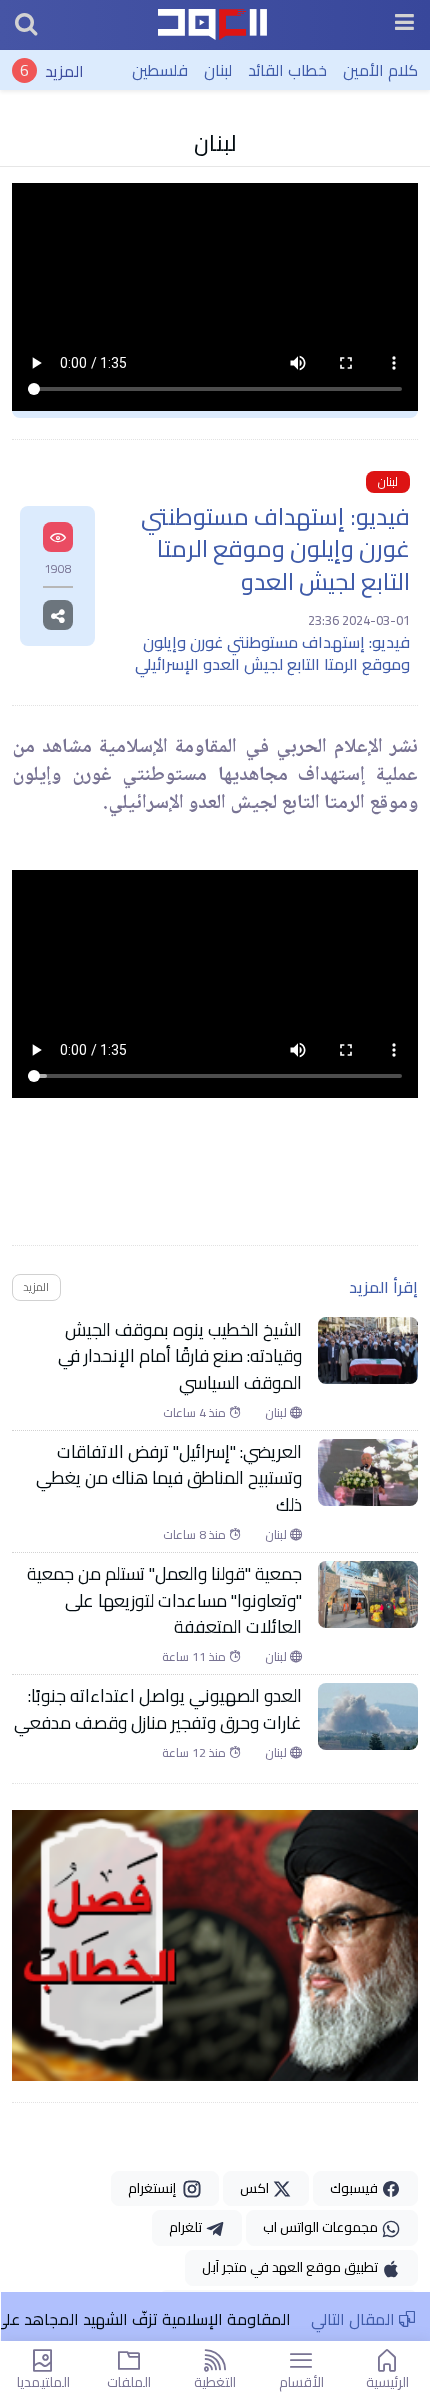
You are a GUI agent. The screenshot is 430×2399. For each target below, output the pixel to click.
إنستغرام (155, 2188)
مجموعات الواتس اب (322, 2227)
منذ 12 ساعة (195, 1753)
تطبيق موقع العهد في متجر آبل (291, 2267)
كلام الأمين (380, 70)
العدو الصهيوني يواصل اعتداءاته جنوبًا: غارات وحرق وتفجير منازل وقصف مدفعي (158, 1709)
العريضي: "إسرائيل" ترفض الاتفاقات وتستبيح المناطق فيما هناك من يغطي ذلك (169, 1478)
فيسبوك (355, 2188)
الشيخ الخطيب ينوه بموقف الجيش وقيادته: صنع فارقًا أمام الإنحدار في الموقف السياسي (180, 1356)
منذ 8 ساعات (196, 1535)
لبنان (218, 70)
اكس (256, 2188)
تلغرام (187, 2227)
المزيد (64, 70)
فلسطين (160, 70)
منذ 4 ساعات (196, 1413)
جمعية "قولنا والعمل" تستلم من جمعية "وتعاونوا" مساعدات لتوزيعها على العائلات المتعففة (164, 1600)
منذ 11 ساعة (195, 1657)
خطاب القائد (287, 70)
